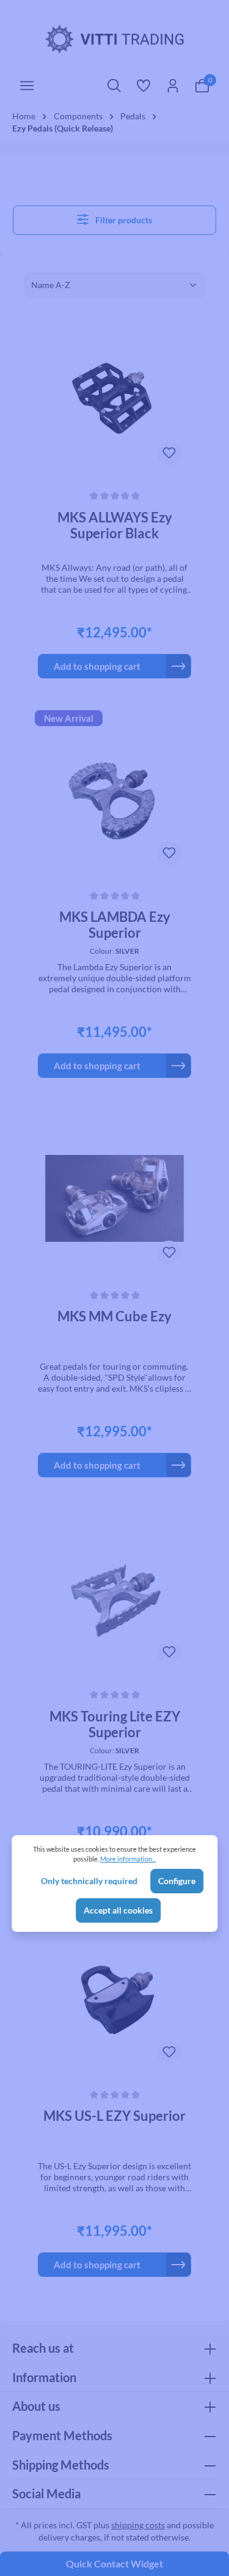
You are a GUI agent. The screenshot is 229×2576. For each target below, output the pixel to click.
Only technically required (89, 1881)
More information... (128, 1859)
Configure (177, 1881)
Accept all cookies (118, 1910)
